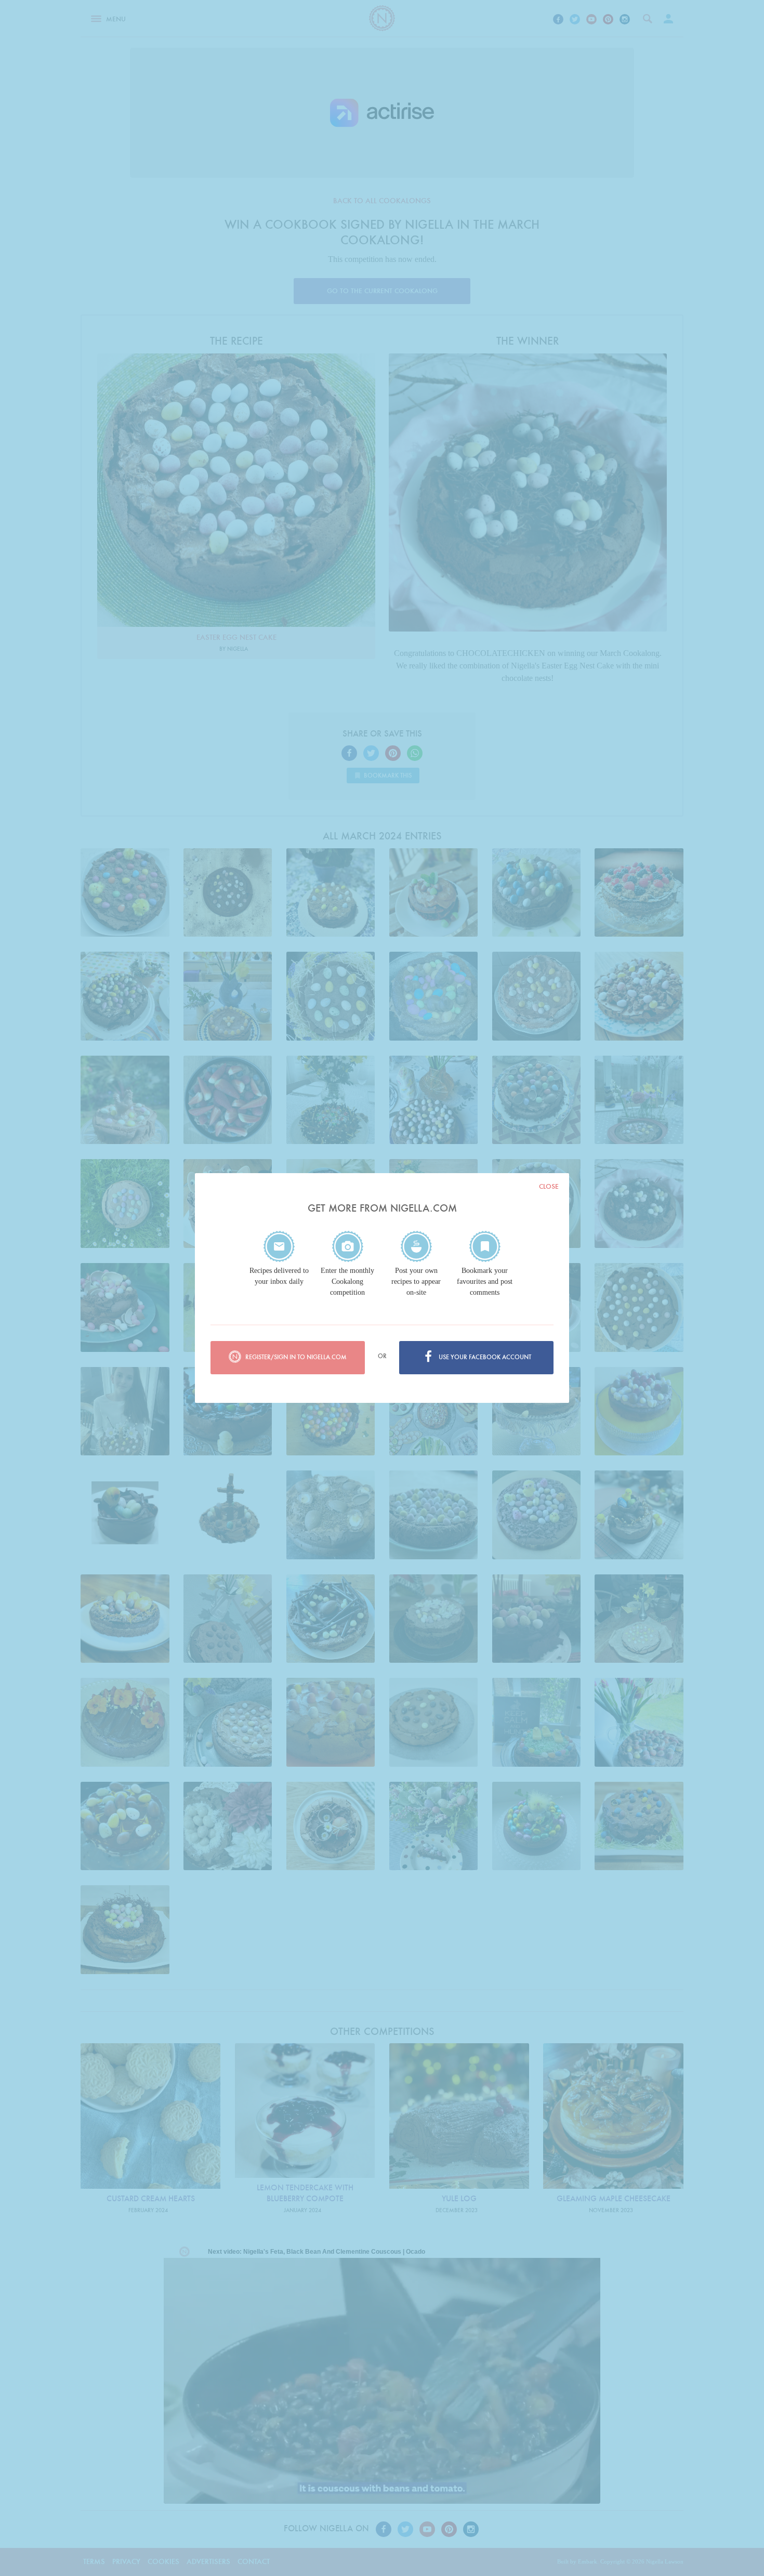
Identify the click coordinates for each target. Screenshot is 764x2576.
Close (549, 1186)
